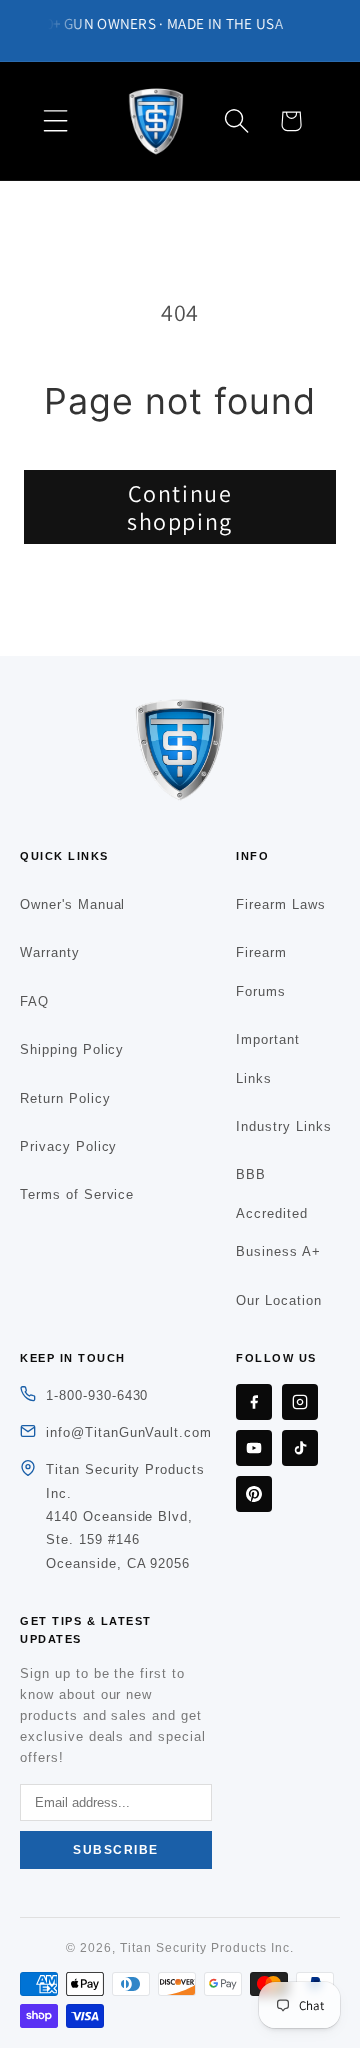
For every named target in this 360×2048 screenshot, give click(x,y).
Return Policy (65, 1098)
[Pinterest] (254, 1494)
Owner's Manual (72, 904)
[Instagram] (300, 1402)
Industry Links (283, 1126)
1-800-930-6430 (97, 1395)
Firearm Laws (281, 904)
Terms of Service (77, 1194)
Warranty (50, 952)
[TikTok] (300, 1448)
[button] (56, 121)
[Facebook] (254, 1402)
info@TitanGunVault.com (129, 1432)
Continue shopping (180, 507)
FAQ (34, 1001)
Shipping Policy (72, 1049)
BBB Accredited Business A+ (278, 1213)
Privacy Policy (68, 1146)
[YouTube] (254, 1448)
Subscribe (116, 1850)
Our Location (279, 1300)
